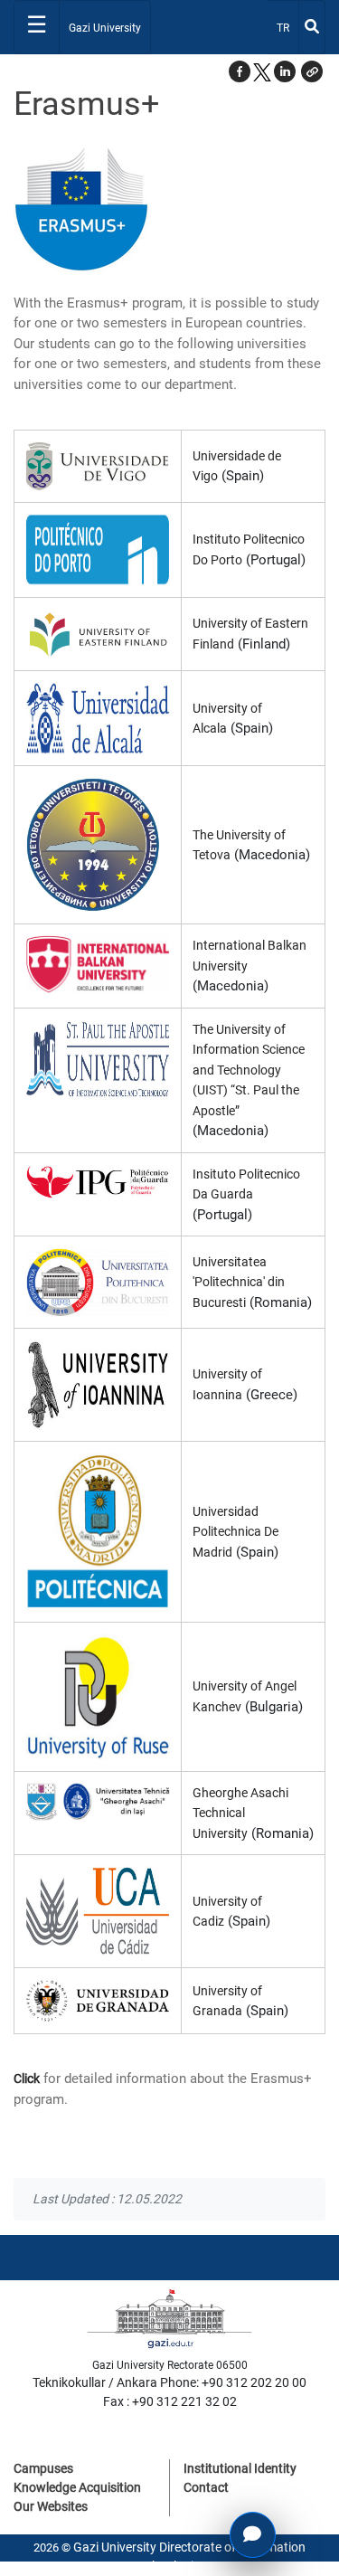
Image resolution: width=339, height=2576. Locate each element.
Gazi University (105, 28)
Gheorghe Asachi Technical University (240, 1813)
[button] (312, 71)
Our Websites (51, 2506)
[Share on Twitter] (262, 71)
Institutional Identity (240, 2468)
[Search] (312, 27)
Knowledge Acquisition (77, 2487)
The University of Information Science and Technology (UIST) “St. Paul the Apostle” (249, 1070)
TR (287, 28)
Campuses (43, 2468)
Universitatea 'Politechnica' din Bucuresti (239, 1282)
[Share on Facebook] (240, 71)
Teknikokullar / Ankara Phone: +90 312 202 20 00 (169, 2382)
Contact (206, 2487)
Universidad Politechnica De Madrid (235, 1532)
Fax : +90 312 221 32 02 (170, 2401)
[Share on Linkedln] (285, 71)
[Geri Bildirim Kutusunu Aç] (253, 2535)
